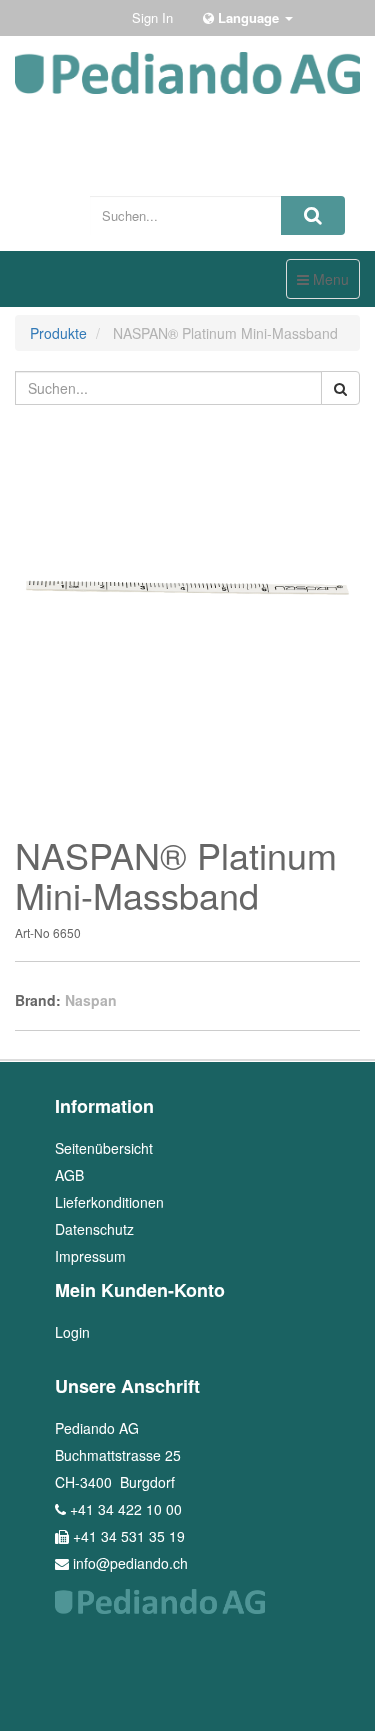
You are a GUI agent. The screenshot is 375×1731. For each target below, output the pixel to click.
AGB (69, 1175)
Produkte (58, 333)
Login (72, 1332)
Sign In (152, 17)
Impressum (90, 1256)
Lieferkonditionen (109, 1202)
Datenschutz (94, 1229)
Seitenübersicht (104, 1148)
